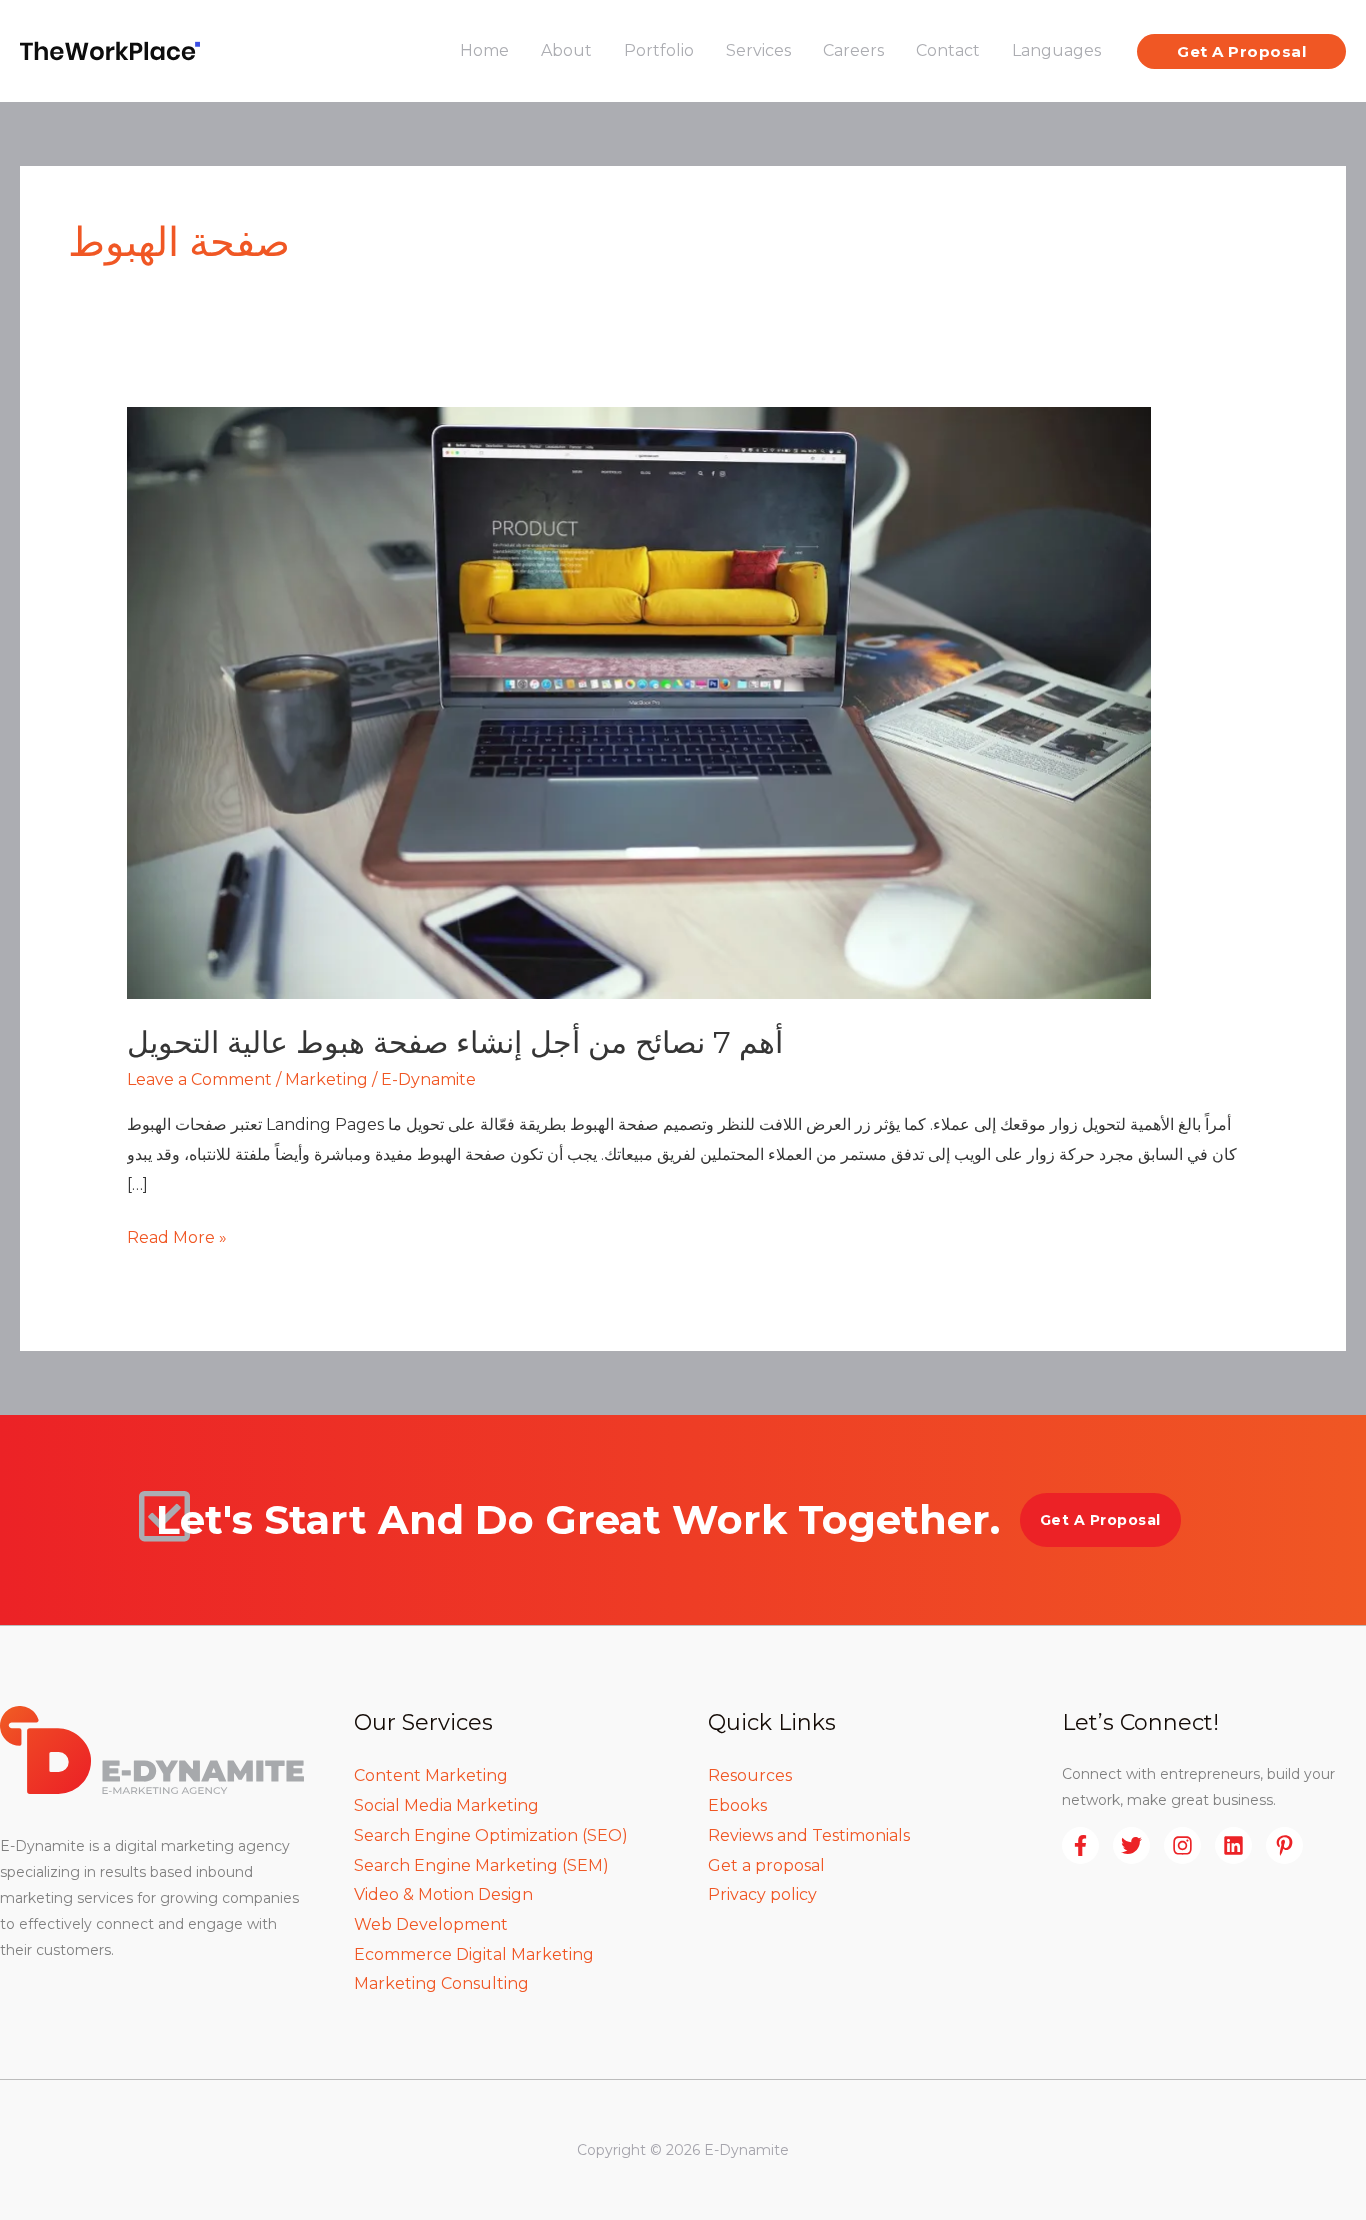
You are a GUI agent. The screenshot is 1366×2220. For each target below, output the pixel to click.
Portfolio (659, 50)
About (566, 50)
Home (484, 50)
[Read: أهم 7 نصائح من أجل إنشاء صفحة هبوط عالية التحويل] (639, 701)
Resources (750, 1775)
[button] (1241, 51)
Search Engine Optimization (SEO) (491, 1835)
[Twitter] (1131, 1845)
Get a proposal (766, 1865)
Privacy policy (762, 1894)
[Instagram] (1182, 1845)
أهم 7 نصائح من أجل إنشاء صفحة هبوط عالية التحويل (455, 1042)
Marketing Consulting (441, 1983)
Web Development (431, 1924)
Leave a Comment (199, 1079)
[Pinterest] (1284, 1845)
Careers (853, 50)
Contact (948, 50)
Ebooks (737, 1805)
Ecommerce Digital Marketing (474, 1954)
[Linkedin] (1233, 1845)
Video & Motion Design (443, 1894)
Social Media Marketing (446, 1805)
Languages (1056, 50)
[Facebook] (1080, 1845)
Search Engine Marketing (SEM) (481, 1865)
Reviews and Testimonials (809, 1835)
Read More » (177, 1235)
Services (758, 50)
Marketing (326, 1079)
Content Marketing (431, 1775)
